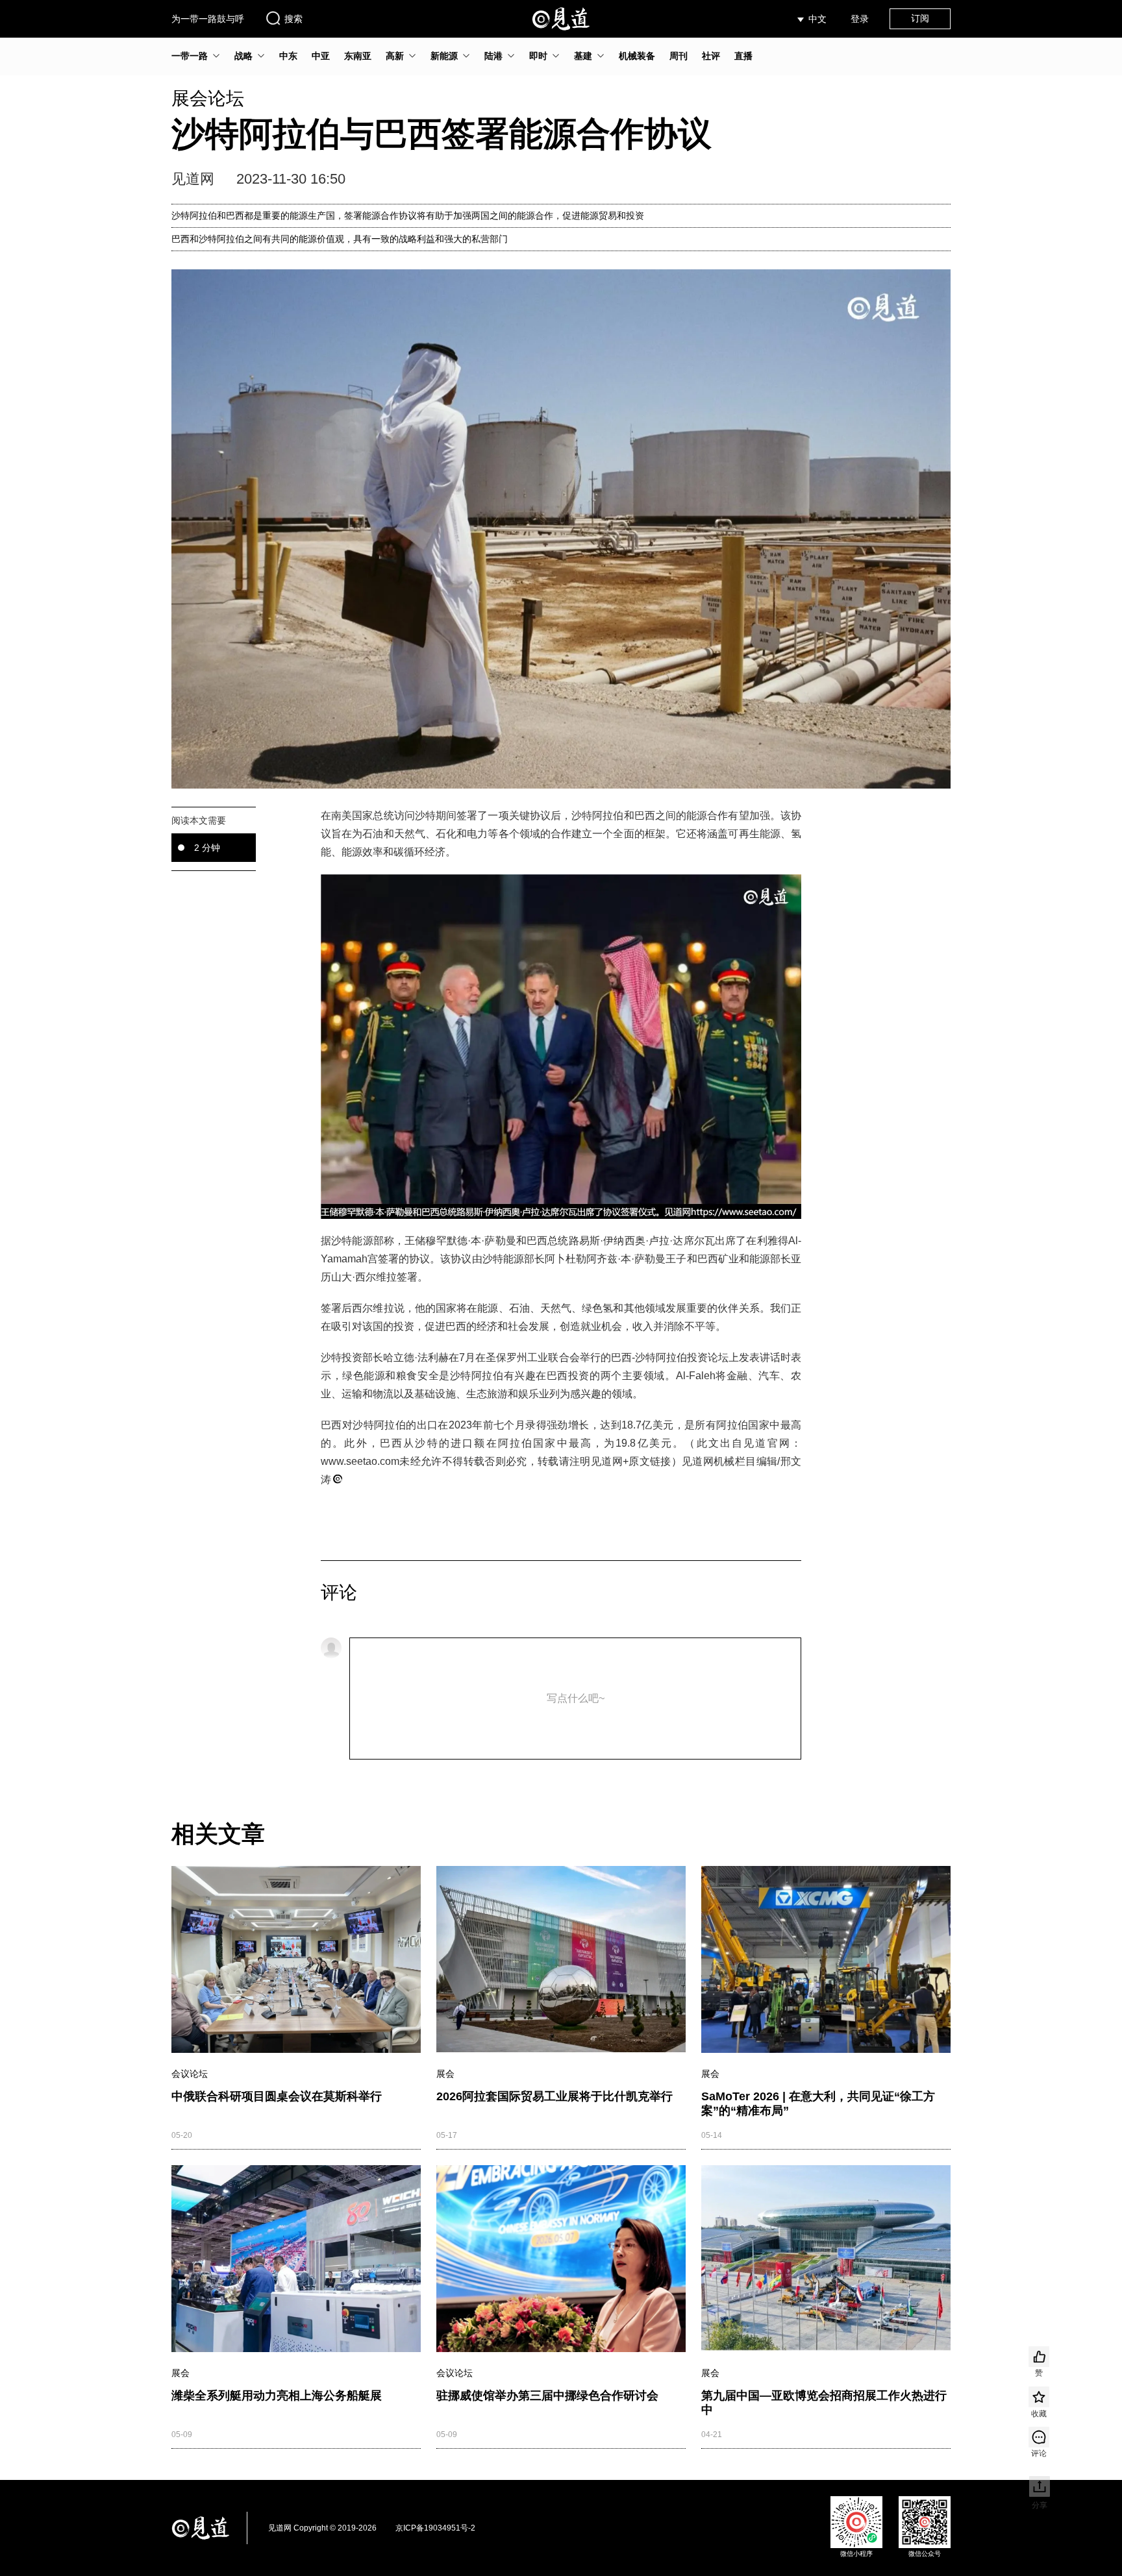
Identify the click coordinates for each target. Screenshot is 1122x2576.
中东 (288, 56)
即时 (538, 56)
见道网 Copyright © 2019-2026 (322, 2528)
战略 (243, 56)
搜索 (293, 19)
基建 (583, 56)
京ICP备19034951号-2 (435, 2528)
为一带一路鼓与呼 (208, 19)
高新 (395, 56)
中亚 (321, 56)
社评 (711, 56)
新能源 (444, 56)
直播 (743, 56)
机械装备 (637, 56)
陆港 (493, 56)
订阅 (920, 18)
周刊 (679, 56)
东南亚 (358, 56)
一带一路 (190, 56)
